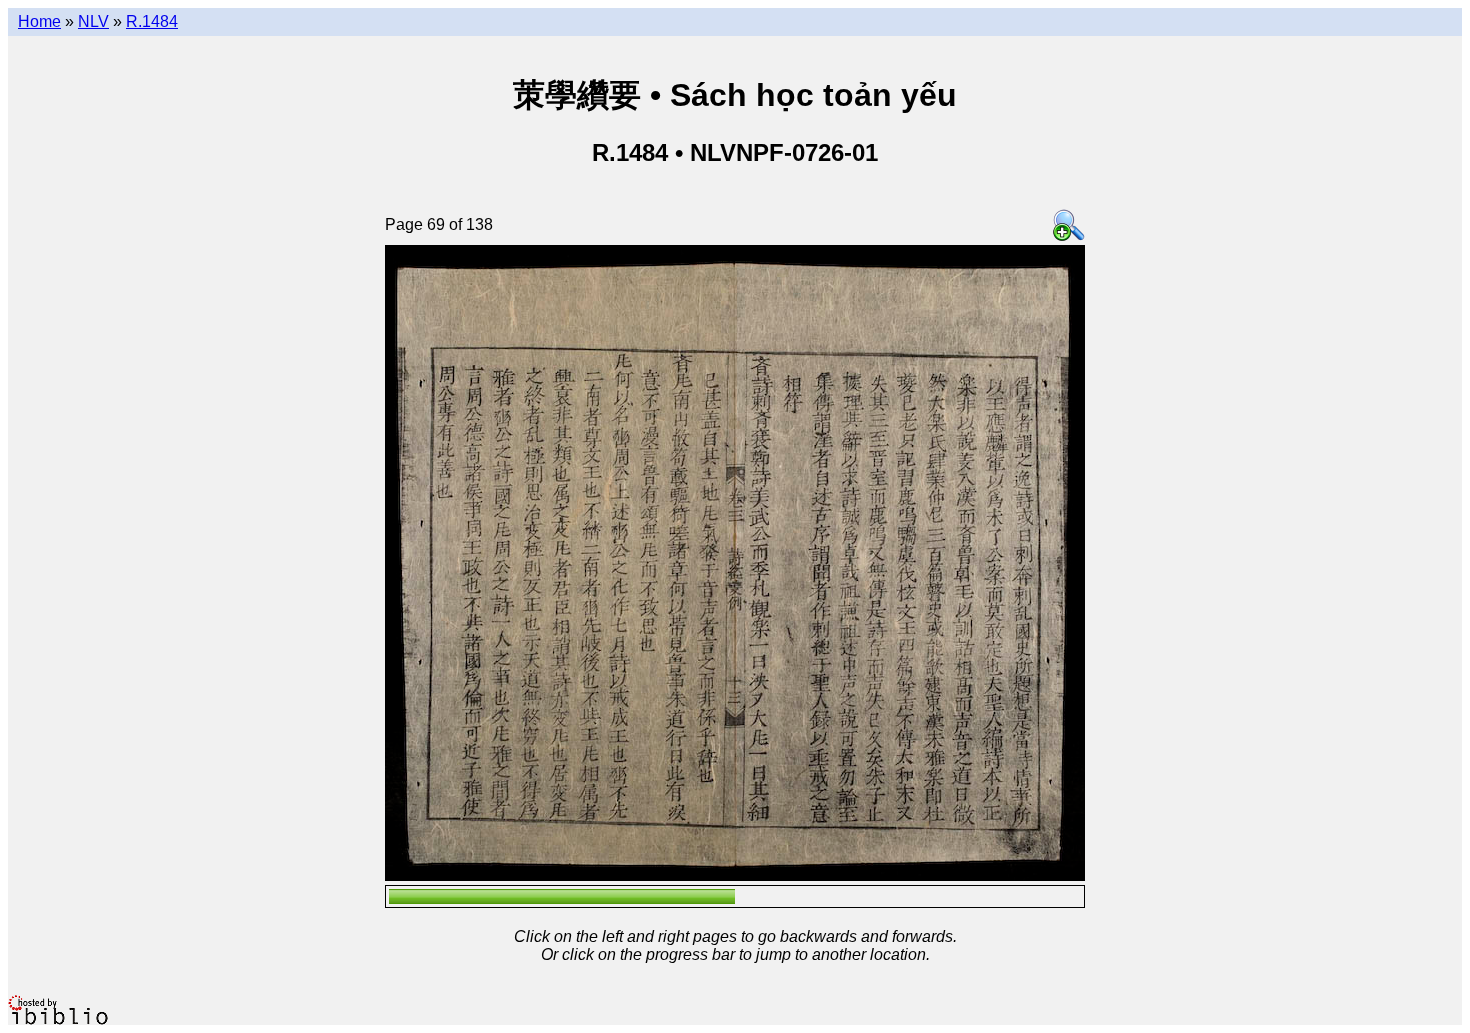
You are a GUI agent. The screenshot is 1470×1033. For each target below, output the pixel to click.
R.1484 (152, 21)
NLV (93, 21)
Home (39, 21)
